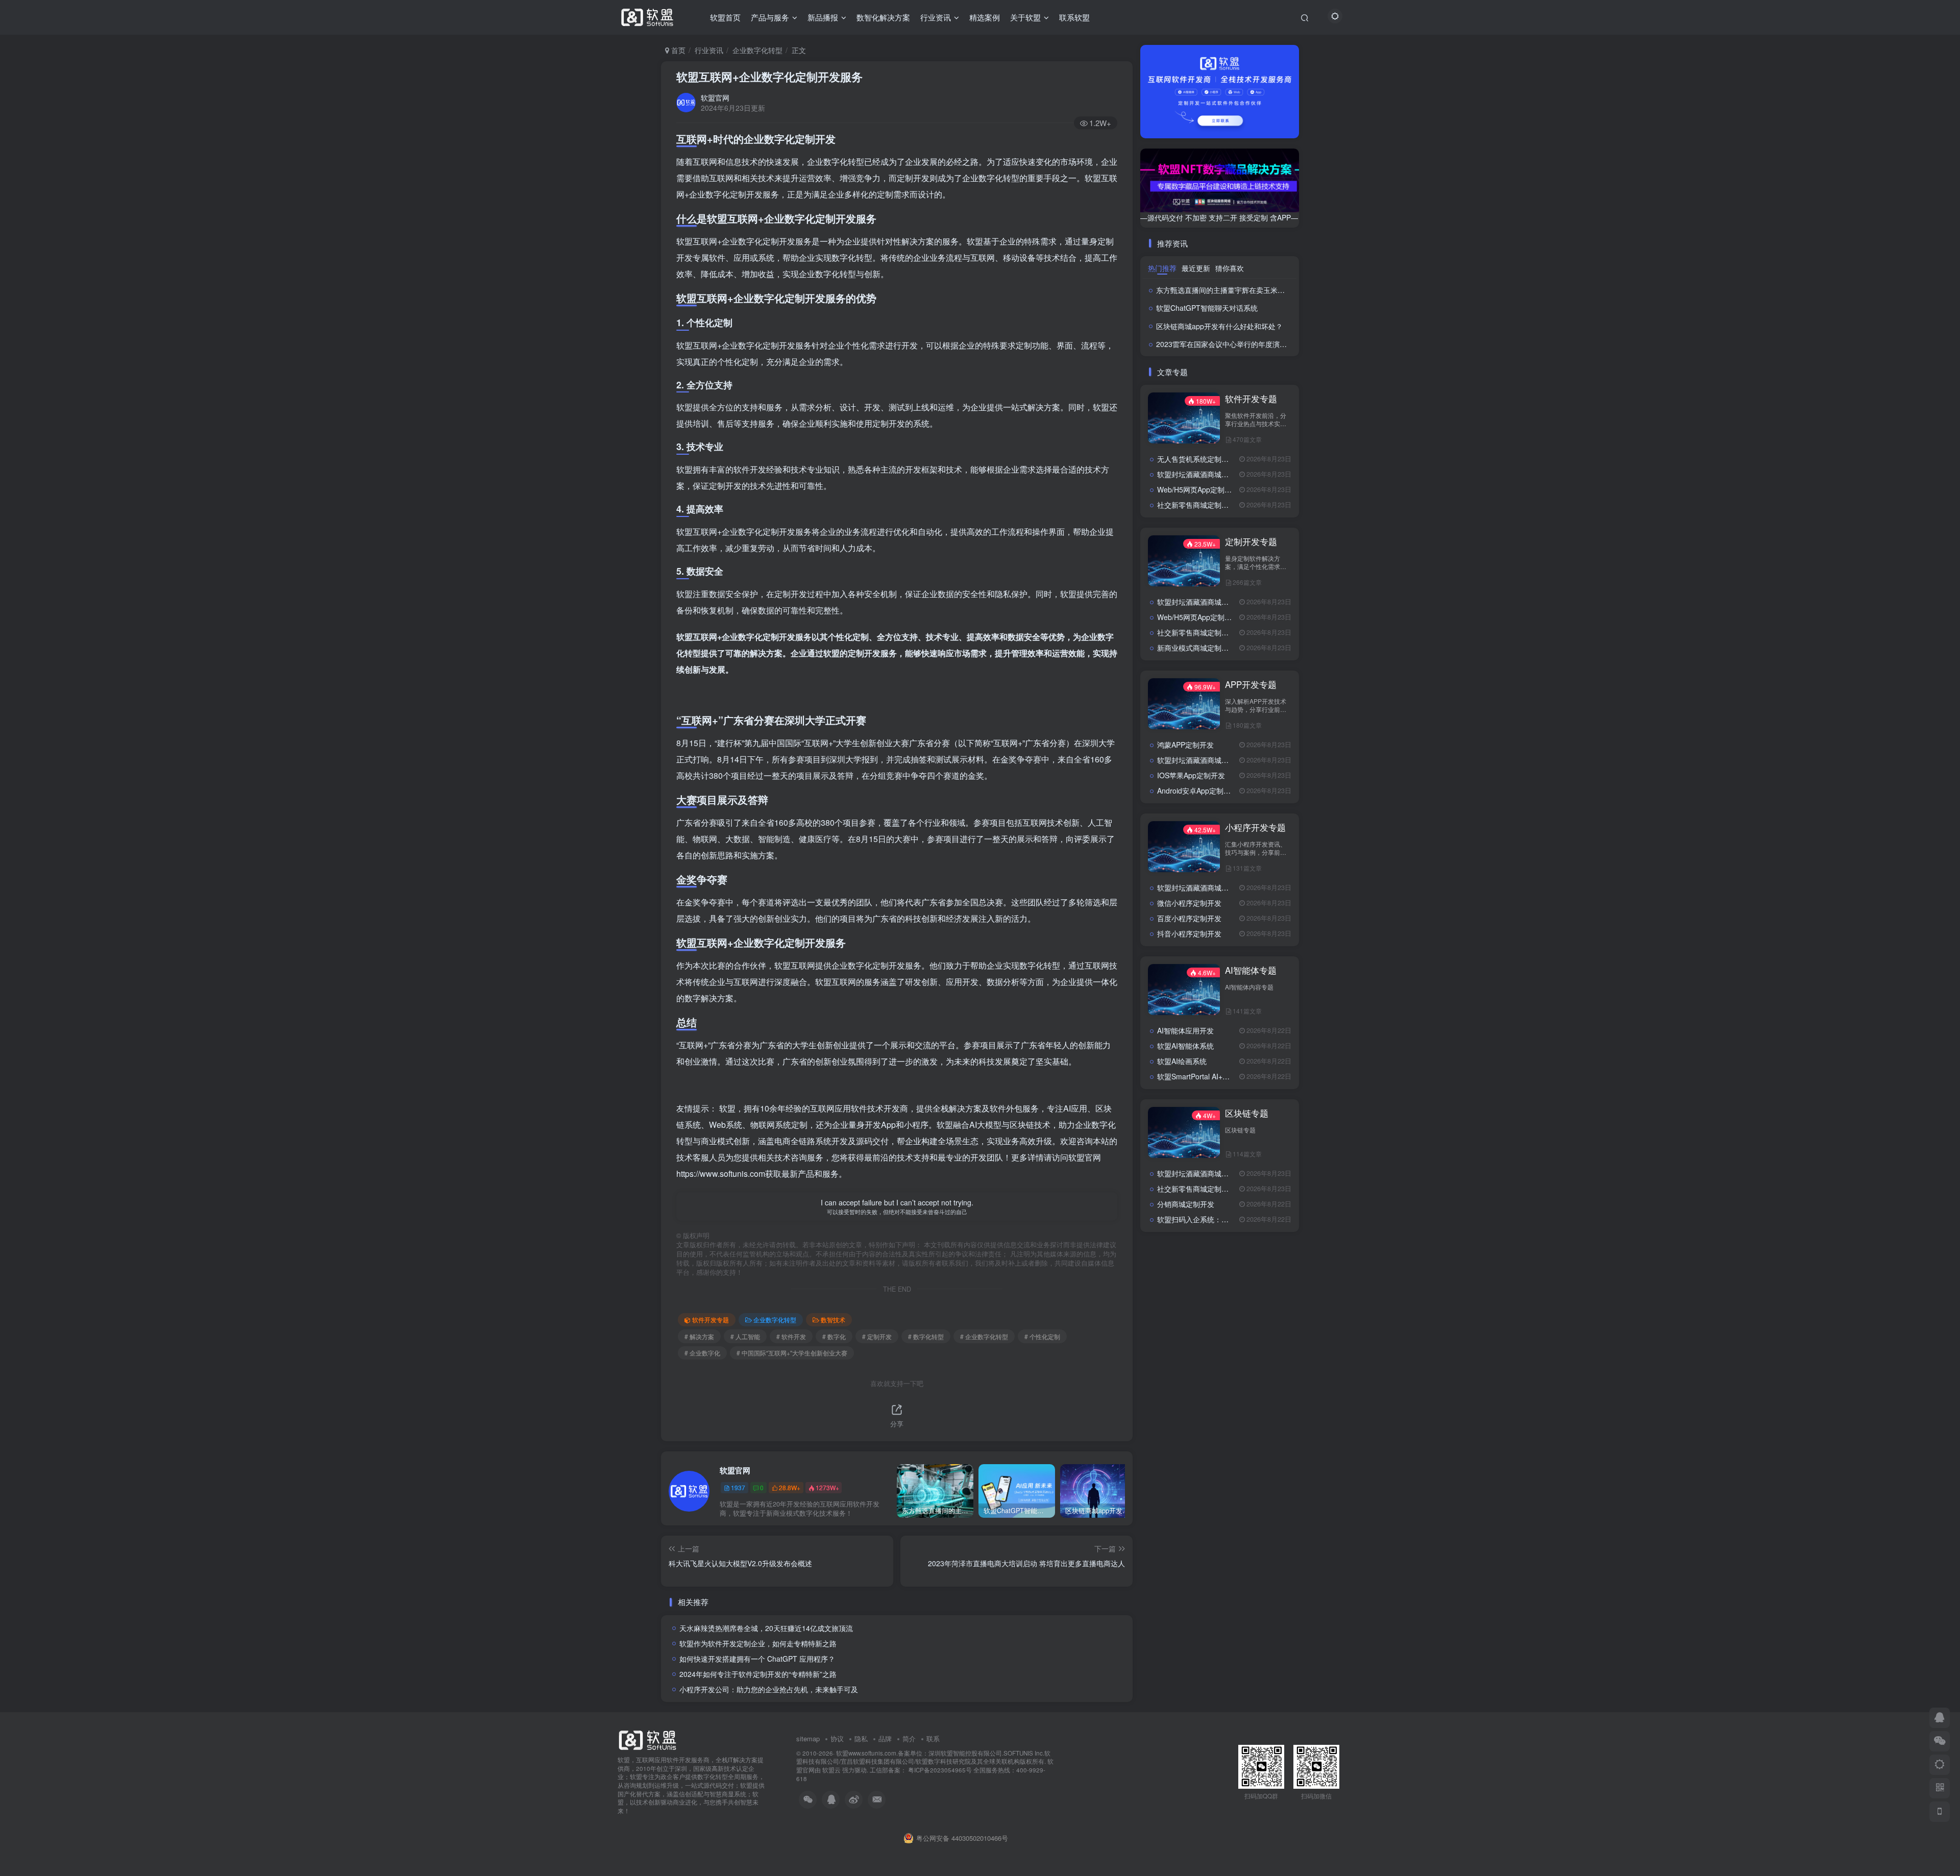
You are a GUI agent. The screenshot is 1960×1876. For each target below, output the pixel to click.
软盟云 (831, 1770)
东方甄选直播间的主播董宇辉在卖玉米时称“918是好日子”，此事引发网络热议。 (1283, 290)
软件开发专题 (710, 1319)
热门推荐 (1162, 268)
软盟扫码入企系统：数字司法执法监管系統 (1225, 1219)
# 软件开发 (791, 1336)
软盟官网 (715, 97)
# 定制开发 (877, 1336)
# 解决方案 (699, 1336)
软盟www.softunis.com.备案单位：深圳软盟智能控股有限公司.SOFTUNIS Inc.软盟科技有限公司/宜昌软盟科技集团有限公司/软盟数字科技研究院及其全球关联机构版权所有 (923, 1757)
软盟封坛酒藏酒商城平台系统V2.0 (1211, 474)
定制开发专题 (1251, 541)
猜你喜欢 (1230, 268)
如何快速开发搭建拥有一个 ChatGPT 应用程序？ (757, 1659)
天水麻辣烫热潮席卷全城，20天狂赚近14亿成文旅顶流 (766, 1628)
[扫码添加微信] (1940, 1741)
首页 (677, 50)
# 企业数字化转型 (984, 1336)
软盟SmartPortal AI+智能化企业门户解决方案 (1229, 1076)
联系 (933, 1738)
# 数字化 (834, 1336)
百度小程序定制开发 (1189, 918)
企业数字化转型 (757, 50)
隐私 (861, 1738)
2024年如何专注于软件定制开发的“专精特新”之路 (758, 1674)
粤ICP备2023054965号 (939, 1770)
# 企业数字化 (702, 1353)
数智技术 (833, 1319)
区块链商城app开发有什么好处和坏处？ (1219, 326)
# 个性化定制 (1042, 1336)
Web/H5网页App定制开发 (1198, 489)
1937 (738, 1487)
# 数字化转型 (926, 1336)
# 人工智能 (745, 1336)
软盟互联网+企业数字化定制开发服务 (769, 77)
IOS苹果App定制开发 (1191, 775)
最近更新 (1196, 268)
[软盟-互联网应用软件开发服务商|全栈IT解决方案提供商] (647, 1739)
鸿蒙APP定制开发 (1185, 745)
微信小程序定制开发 (1189, 903)
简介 (909, 1738)
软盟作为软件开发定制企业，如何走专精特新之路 (758, 1643)
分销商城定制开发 (1186, 1204)
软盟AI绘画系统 (1182, 1061)
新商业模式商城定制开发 (1196, 648)
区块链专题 (1247, 1113)
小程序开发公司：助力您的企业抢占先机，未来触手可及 (769, 1689)
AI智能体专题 (1251, 970)
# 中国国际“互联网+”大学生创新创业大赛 (792, 1353)
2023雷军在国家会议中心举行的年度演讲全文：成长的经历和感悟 (1261, 344)
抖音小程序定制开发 (1189, 933)
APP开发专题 (1251, 684)
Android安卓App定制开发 (1197, 791)
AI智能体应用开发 (1185, 1030)
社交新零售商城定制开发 (1196, 505)
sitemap (808, 1738)
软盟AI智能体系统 (1185, 1046)
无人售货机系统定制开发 (1196, 459)
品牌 (885, 1738)
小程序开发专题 (1255, 827)
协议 (837, 1738)
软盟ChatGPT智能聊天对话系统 (1207, 308)
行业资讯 (709, 50)
